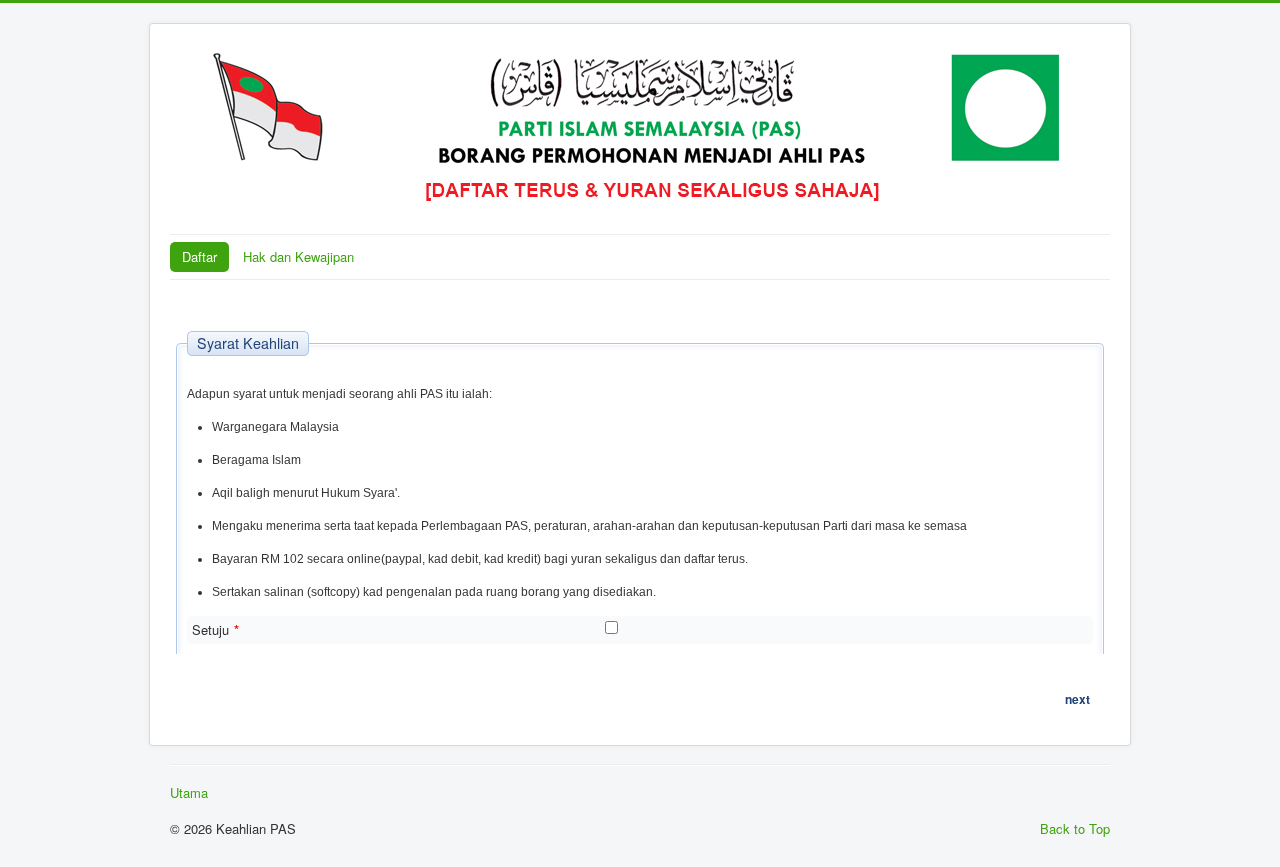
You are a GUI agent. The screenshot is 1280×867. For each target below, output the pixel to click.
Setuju (215, 630)
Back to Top (1075, 828)
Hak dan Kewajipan (298, 256)
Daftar (199, 256)
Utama (189, 793)
